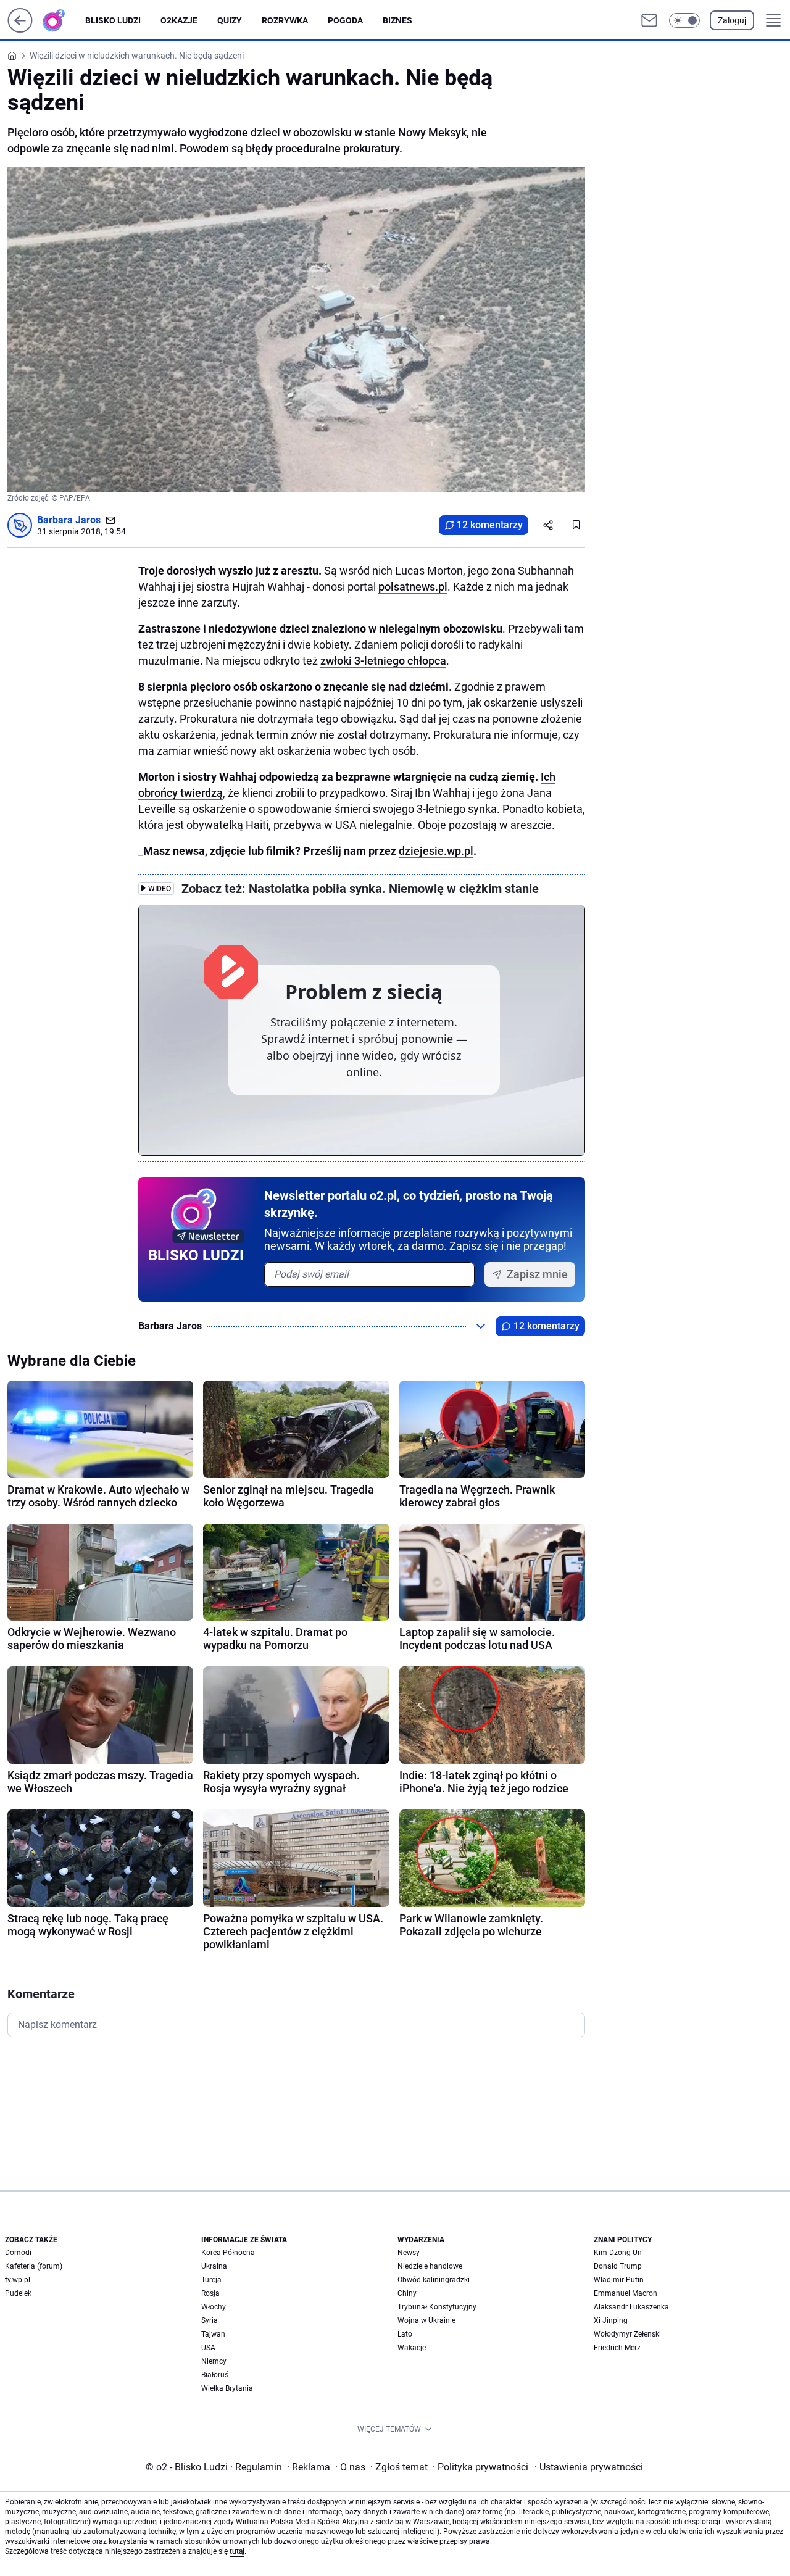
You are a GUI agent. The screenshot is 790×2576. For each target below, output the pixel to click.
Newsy (409, 2253)
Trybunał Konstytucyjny (437, 2307)
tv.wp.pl (18, 2280)
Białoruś (215, 2375)
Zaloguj (732, 20)
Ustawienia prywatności (589, 2467)
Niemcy (214, 2361)
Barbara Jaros (69, 520)
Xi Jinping (611, 2320)
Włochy (214, 2307)
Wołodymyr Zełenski (627, 2334)
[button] (684, 20)
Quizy (230, 20)
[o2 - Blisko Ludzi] (64, 20)
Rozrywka (285, 20)
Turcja (211, 2280)
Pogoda (345, 20)
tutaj (237, 2551)
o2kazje (179, 20)
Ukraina (214, 2266)
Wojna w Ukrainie (426, 2320)
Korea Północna (228, 2253)
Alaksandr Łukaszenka (631, 2307)
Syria (210, 2320)
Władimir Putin (619, 2280)
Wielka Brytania (227, 2388)
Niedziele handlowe (430, 2266)
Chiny (407, 2293)
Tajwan (213, 2334)
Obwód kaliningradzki (434, 2280)
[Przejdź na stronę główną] (20, 29)
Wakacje (412, 2348)
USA (208, 2348)
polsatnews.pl (413, 587)
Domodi (18, 2253)
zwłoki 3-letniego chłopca (383, 661)
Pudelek (18, 2293)
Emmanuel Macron (626, 2293)
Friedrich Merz (617, 2348)
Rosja (210, 2293)
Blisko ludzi (113, 20)
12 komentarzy (490, 525)
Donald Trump (618, 2266)
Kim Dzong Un (618, 2253)
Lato (405, 2334)
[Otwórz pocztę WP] (649, 20)
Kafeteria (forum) (34, 2266)
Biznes (397, 20)
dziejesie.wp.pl (436, 851)
